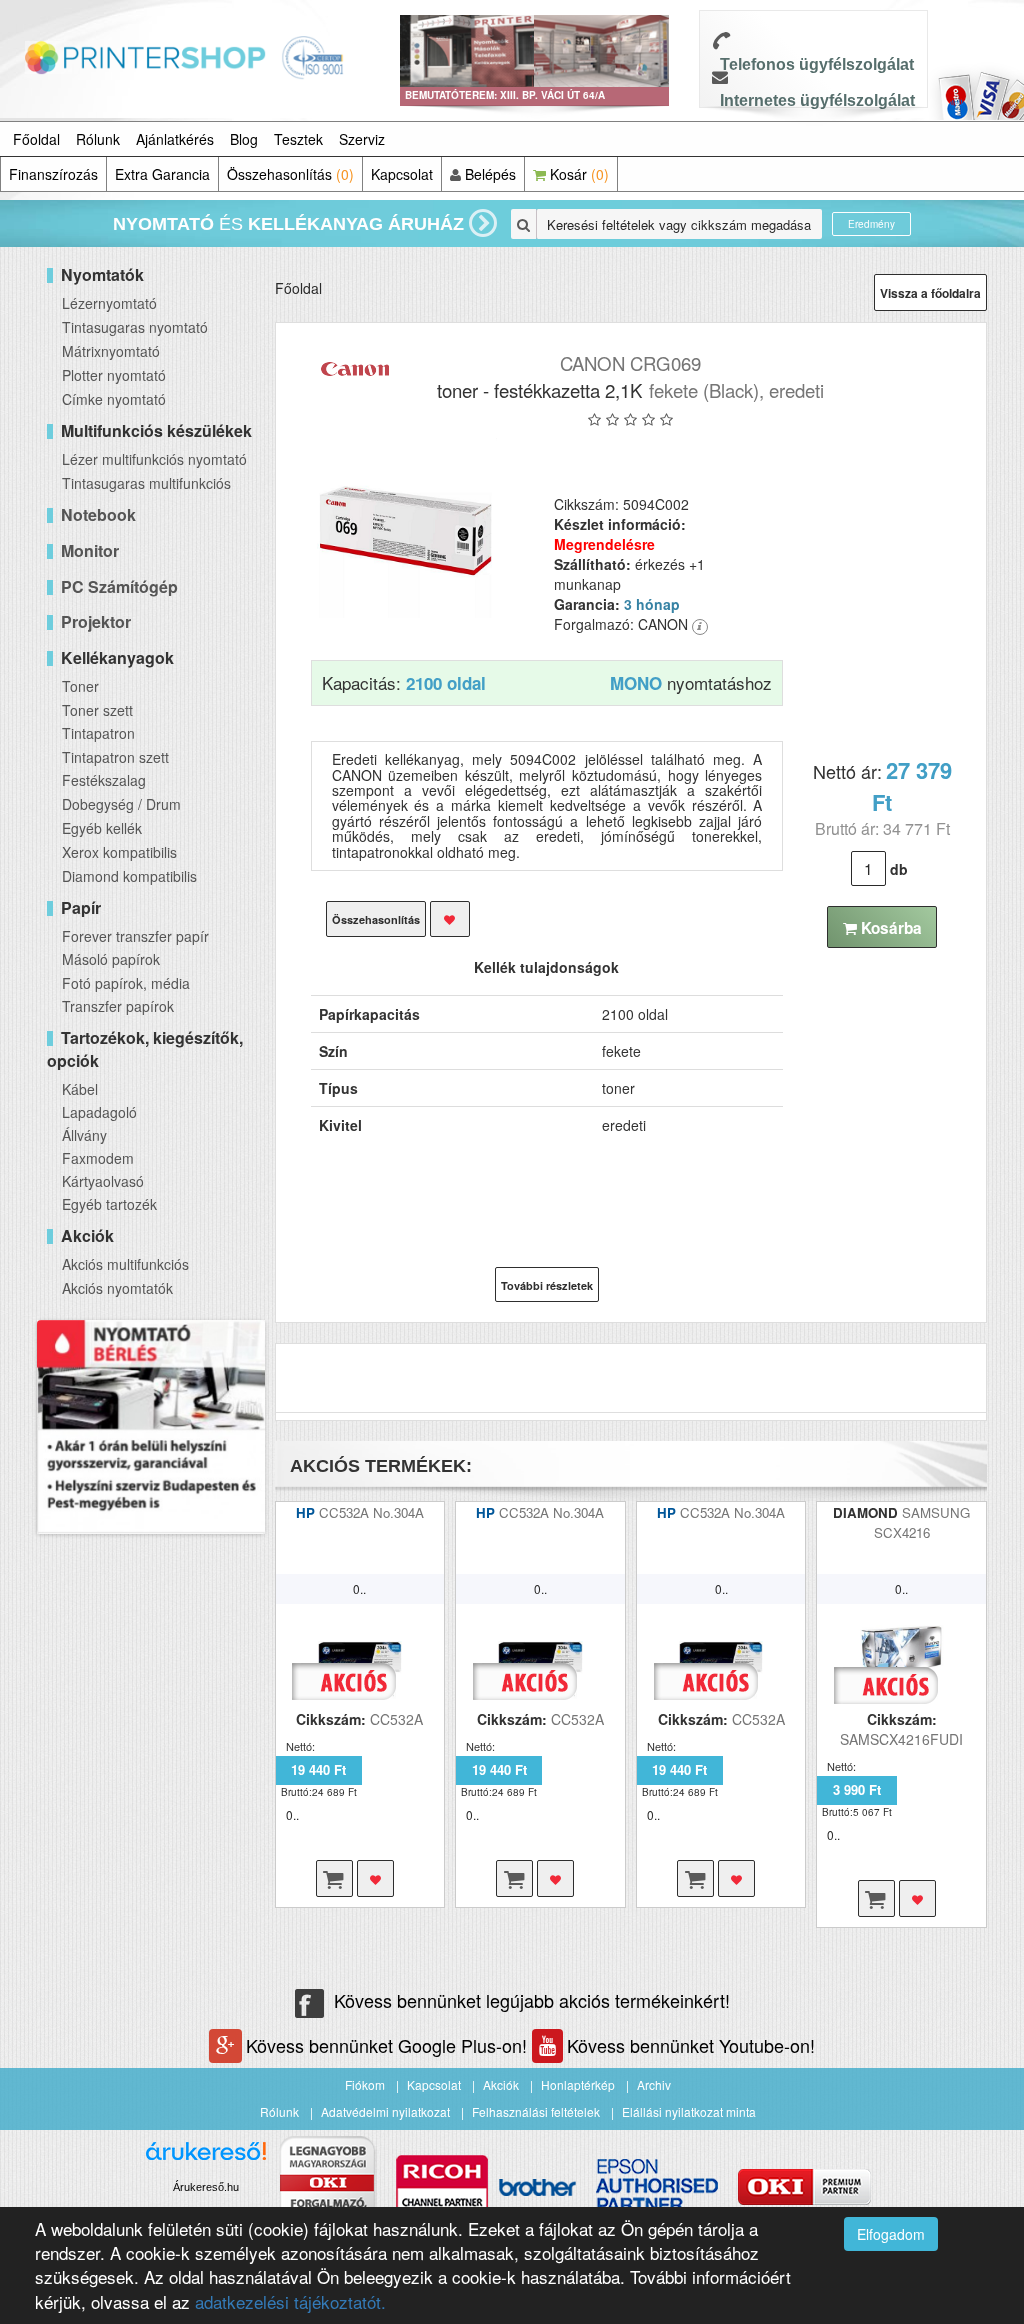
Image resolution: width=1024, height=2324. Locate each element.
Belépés (488, 174)
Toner (80, 686)
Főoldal (36, 139)
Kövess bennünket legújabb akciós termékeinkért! (532, 2000)
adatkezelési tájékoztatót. (290, 2301)
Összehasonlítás (290, 174)
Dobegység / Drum (121, 804)
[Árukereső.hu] (206, 2158)
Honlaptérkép (578, 2084)
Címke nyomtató (114, 399)
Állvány (84, 1135)
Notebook (98, 514)
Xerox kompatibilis (119, 852)
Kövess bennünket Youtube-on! (691, 2045)
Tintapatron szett (115, 757)
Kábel (80, 1089)
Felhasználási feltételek (536, 2111)
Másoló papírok (111, 959)
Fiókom (365, 2084)
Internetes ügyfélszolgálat (817, 100)
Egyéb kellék (102, 828)
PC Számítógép (119, 586)
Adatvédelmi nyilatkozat (385, 2111)
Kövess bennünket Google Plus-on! (389, 2045)
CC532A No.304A (371, 1512)
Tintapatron (98, 733)
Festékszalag (104, 780)
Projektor (96, 621)
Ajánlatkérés (175, 139)
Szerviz (362, 139)
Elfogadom (891, 2234)
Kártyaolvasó (103, 1181)
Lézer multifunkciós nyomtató (154, 459)
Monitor (90, 550)
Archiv (654, 2084)
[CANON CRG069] (408, 528)
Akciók (501, 2084)
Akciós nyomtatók (117, 1288)
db (899, 869)
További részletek (547, 1285)
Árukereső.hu (206, 2187)
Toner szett (97, 710)
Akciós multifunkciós (125, 1264)
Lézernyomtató (109, 303)
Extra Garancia (162, 174)
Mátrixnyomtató (111, 351)
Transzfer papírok (118, 1006)
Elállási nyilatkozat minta (689, 2111)
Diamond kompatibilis (129, 876)
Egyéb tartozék (109, 1204)
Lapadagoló (99, 1112)
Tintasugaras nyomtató (135, 327)
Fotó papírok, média (126, 983)
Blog (244, 139)
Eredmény (871, 224)
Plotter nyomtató (114, 375)
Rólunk (98, 139)
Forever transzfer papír (135, 936)
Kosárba (889, 928)
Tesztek (298, 139)
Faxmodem (98, 1158)
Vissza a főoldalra (930, 293)
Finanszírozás (53, 174)
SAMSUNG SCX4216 (922, 1522)
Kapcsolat (402, 174)
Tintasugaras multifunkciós (146, 483)
